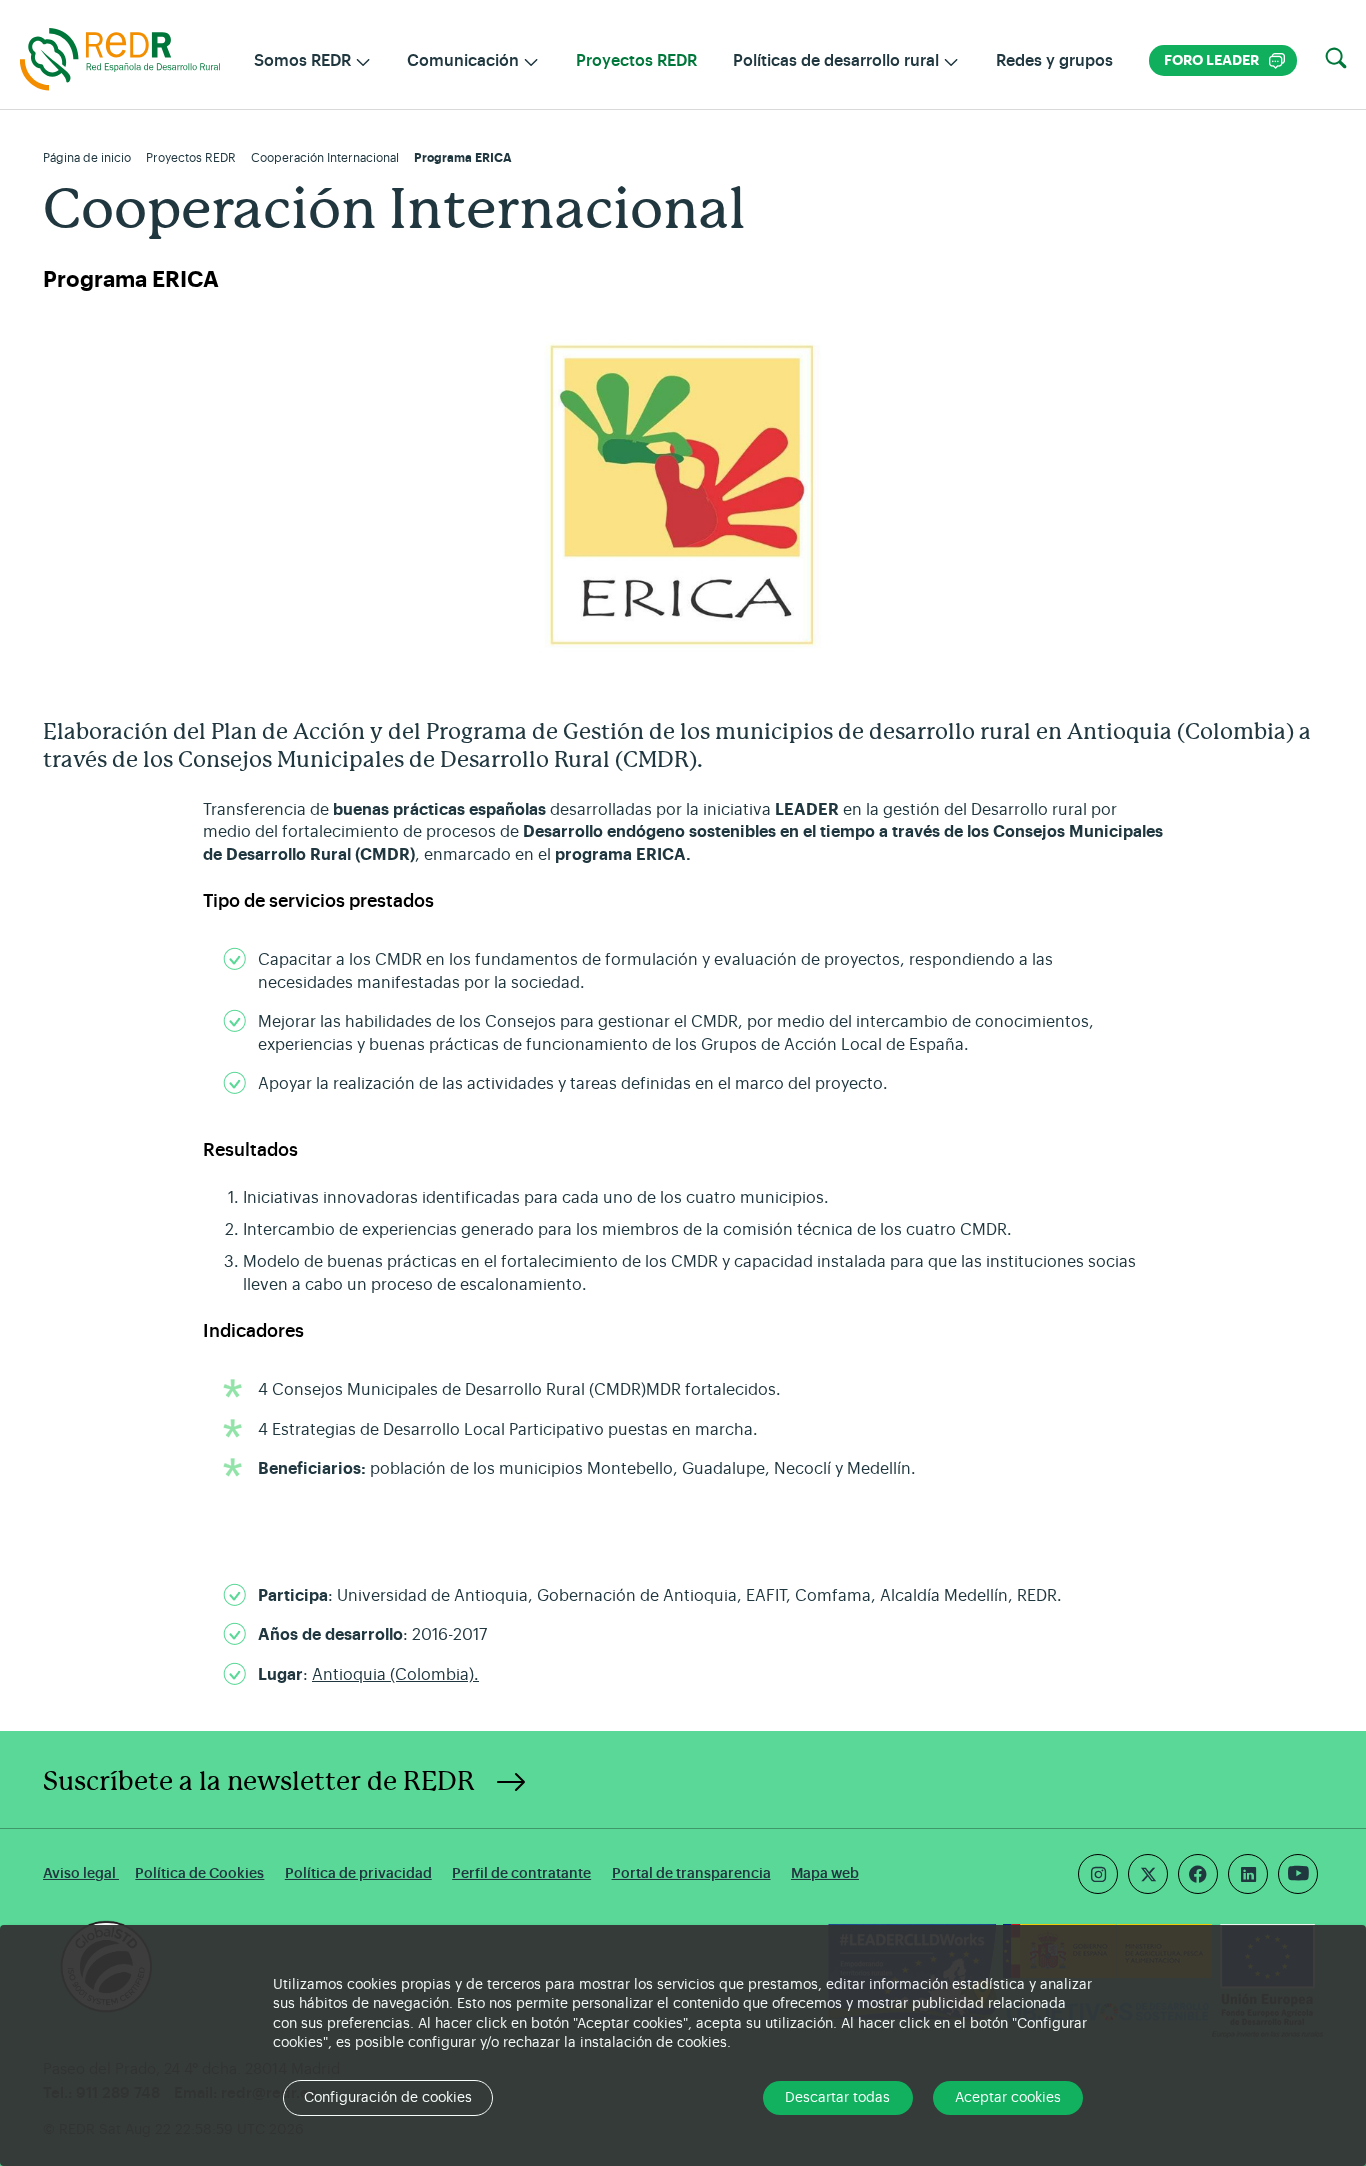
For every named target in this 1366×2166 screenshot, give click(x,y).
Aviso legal (81, 1873)
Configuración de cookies (388, 2098)
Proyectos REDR (636, 61)
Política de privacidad (358, 1873)
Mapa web (825, 1873)
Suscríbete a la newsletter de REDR (259, 1782)
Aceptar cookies (1008, 2098)
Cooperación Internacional (325, 158)
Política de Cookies (199, 1873)
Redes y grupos (1054, 61)
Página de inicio (87, 158)
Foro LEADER (1224, 60)
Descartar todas (837, 2098)
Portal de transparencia (691, 1873)
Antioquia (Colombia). (395, 1675)
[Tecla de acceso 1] (120, 58)
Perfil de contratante (521, 1873)
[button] (1336, 59)
